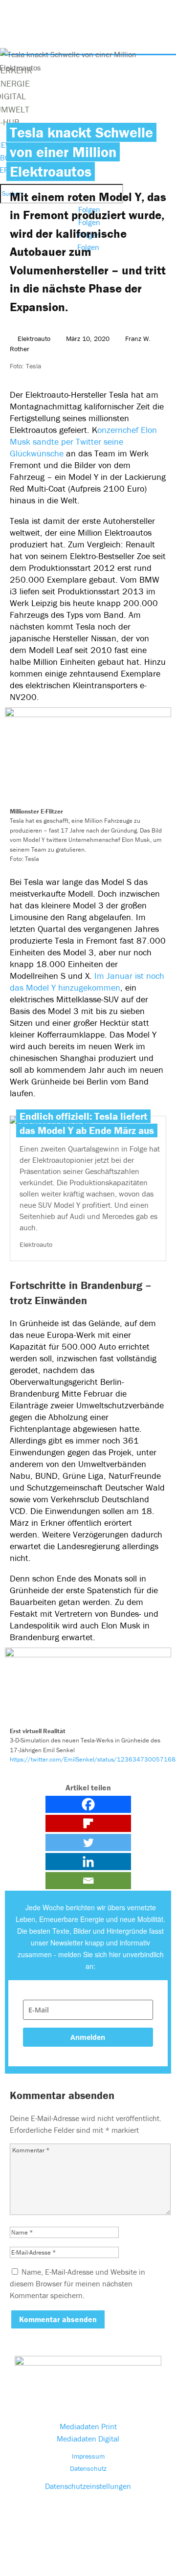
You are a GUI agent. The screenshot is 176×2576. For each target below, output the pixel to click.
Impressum (88, 2456)
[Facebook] (88, 1804)
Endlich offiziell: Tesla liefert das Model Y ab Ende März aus (87, 1123)
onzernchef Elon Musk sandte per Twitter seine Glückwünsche (83, 441)
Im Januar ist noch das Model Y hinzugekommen (87, 982)
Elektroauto (34, 339)
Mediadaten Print (88, 2426)
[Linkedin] (88, 1862)
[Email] (88, 1881)
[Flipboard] (88, 1823)
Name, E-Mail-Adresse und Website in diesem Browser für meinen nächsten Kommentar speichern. (77, 2283)
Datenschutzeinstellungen (88, 2486)
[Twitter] (88, 1842)
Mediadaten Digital (88, 2439)
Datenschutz (88, 2468)
